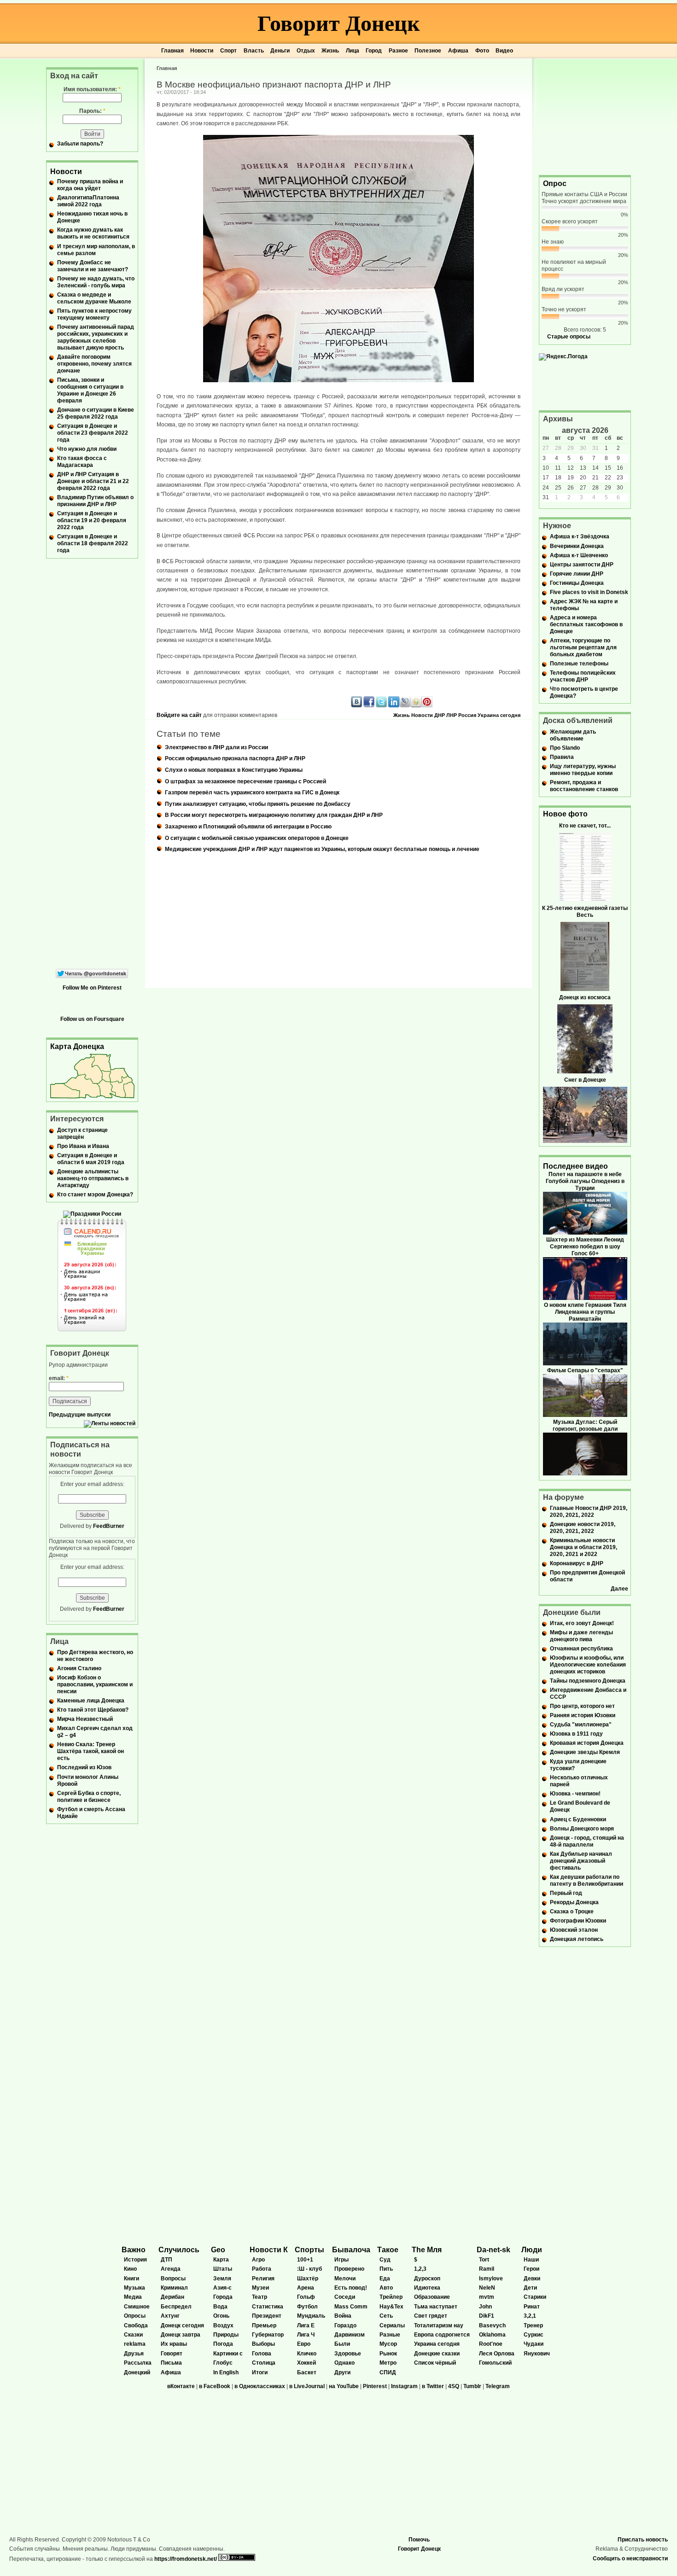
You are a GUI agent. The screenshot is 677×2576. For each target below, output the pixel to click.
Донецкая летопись (577, 1939)
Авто (386, 2288)
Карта (221, 2260)
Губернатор (268, 2335)
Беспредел (176, 2307)
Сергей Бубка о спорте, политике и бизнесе (89, 1797)
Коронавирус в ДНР (577, 1563)
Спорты (309, 2250)
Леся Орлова (497, 2354)
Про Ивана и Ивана (83, 1146)
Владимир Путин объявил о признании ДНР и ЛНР (95, 501)
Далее (619, 1589)
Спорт (228, 51)
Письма (171, 2363)
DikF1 (487, 2316)
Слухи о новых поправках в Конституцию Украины (234, 770)
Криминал (174, 2288)
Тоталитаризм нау (439, 2325)
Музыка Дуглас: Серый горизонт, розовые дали (585, 1425)
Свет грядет (431, 2316)
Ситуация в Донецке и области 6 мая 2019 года (91, 1159)
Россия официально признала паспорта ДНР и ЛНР (235, 758)
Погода (223, 2344)
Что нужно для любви (87, 449)
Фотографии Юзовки (578, 1921)
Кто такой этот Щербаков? (93, 1710)
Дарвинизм (350, 2335)
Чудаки (534, 2344)
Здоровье (348, 2354)
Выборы (263, 2344)
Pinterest (375, 2386)
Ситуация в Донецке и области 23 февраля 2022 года (93, 433)
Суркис (534, 2335)
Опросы (135, 2316)
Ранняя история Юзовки (583, 1715)
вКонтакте (181, 2386)
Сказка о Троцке (572, 1912)
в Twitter (433, 2386)
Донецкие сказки (437, 2354)
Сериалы (392, 2325)
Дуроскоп (427, 2279)
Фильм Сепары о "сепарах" (585, 1370)
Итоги (260, 2372)
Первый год (566, 1893)
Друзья (134, 2354)
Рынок (388, 2354)
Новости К (269, 2250)
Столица (264, 2363)
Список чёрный (435, 2363)
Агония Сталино (79, 1668)
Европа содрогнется (442, 2335)
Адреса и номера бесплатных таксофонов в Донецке (586, 624)
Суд (385, 2260)
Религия (263, 2279)
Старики (535, 2297)
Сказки (133, 2335)
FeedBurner (109, 1526)
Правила (562, 757)
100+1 (305, 2260)
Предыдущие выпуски (80, 1415)
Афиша (458, 51)
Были (342, 2344)
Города (223, 2297)
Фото (482, 51)
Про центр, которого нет (582, 1706)
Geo (218, 2250)
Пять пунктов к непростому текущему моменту (94, 314)
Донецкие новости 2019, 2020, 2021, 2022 (583, 1528)
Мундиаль (311, 2316)
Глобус (223, 2363)
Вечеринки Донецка (577, 546)
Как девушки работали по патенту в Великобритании (587, 1880)
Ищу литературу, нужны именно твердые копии (583, 770)
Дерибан (172, 2297)
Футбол (307, 2307)
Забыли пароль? (80, 144)
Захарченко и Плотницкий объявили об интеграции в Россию (248, 827)
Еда (385, 2279)
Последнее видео (575, 1166)
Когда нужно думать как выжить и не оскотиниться (93, 233)
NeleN (487, 2288)
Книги (131, 2279)
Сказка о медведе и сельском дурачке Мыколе (94, 298)
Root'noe (491, 2344)
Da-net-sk (493, 2250)
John (485, 2307)
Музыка (134, 2288)
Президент (267, 2316)
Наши (531, 2260)
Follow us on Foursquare (92, 1019)
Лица (353, 51)
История (135, 2260)
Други (342, 2372)
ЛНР (452, 715)
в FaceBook (215, 2386)
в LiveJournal (307, 2386)
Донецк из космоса (585, 997)
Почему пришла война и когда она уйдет (90, 185)
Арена (306, 2288)
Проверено (349, 2269)
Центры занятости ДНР (582, 565)
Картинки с (228, 2354)
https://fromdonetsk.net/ (186, 2559)
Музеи (260, 2288)
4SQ (454, 2386)
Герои (531, 2269)
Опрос (555, 184)
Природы (226, 2335)
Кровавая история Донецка (587, 1743)
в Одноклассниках (260, 2386)
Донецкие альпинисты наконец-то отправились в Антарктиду (93, 1178)
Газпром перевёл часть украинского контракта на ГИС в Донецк (252, 793)
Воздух (223, 2325)
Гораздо (345, 2325)
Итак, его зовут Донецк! (582, 1623)
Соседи (345, 2297)
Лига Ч (306, 2335)
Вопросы (173, 2279)
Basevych (492, 2325)
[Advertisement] (585, 116)
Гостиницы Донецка (577, 583)
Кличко (307, 2354)
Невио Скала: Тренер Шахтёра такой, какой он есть (90, 1751)
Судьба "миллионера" (581, 1725)
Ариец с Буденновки (578, 1819)
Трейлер (391, 2297)
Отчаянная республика (581, 1649)
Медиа (133, 2297)
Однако (344, 2363)
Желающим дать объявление (573, 735)
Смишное (137, 2307)
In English (226, 2372)
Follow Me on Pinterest (92, 988)
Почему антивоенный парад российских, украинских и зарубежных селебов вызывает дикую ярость (96, 337)
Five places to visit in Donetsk (589, 592)
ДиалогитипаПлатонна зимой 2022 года (88, 201)
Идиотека (427, 2288)
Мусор (388, 2344)
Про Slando (565, 748)
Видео (504, 51)
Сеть (386, 2316)
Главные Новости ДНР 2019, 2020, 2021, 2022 (589, 1512)
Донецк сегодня (182, 2325)
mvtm (487, 2297)
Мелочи (345, 2279)
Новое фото (565, 814)
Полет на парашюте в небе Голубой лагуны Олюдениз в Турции (585, 1181)
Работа (262, 2269)
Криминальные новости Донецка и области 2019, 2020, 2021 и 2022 (584, 1547)
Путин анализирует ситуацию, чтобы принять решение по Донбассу (258, 804)
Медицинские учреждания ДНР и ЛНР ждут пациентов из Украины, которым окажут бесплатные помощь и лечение (322, 849)
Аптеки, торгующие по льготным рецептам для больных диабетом (583, 647)
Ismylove (491, 2279)
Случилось (179, 2250)
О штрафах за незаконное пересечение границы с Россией (245, 781)
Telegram (498, 2386)
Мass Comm (351, 2307)
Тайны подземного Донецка (588, 1681)
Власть (254, 51)
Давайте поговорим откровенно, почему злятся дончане (94, 364)
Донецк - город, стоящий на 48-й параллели (587, 1841)
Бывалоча (351, 2250)
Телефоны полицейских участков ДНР (583, 676)
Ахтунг (170, 2316)
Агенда (171, 2269)
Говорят (172, 2354)
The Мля (427, 2250)
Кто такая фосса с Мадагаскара (82, 462)
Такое (388, 2250)
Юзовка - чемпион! (575, 1794)
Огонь (221, 2316)
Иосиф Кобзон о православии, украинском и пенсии (95, 1684)
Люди (532, 2250)
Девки (532, 2279)
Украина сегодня (499, 715)
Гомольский (495, 2363)
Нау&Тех (391, 2307)
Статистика (268, 2307)
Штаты (223, 2269)
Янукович (537, 2354)
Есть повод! (351, 2288)
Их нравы (174, 2344)
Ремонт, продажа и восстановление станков (584, 786)
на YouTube (344, 2386)
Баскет (307, 2372)
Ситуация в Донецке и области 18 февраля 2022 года (93, 543)
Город (374, 51)
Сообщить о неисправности (630, 2559)
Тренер (533, 2325)
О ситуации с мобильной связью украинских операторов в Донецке (257, 838)
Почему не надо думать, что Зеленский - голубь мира (96, 282)
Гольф (306, 2297)
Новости (202, 51)
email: (59, 1378)
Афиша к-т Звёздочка (580, 536)
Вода (220, 2307)
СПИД (388, 2372)
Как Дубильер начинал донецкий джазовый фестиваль (581, 1861)
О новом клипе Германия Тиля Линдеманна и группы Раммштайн (585, 1312)
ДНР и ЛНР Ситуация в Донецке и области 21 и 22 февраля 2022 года (93, 481)
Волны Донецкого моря (582, 1829)
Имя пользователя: (92, 89)
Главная (172, 51)
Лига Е (306, 2325)
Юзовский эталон (574, 1930)
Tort (484, 2260)
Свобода (136, 2325)
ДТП (166, 2260)
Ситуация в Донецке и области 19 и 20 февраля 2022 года (92, 520)
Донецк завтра (181, 2335)
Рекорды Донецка (574, 1902)
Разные (390, 2335)
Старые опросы (569, 337)
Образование (432, 2297)
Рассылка (138, 2363)
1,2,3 (420, 2269)
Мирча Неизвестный (85, 1719)
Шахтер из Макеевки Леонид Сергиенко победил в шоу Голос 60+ (585, 1247)
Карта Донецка (77, 1046)
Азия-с (222, 2288)
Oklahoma (492, 2335)
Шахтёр (308, 2279)
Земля (222, 2279)
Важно (134, 2250)
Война (343, 2316)
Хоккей (306, 2363)
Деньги (280, 51)
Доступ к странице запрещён (82, 1134)
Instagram (404, 2386)
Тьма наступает (436, 2307)
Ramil (487, 2269)
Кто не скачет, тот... (585, 826)
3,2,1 (530, 2316)
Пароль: (92, 111)
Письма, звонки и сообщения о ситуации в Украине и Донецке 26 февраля (90, 390)
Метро (388, 2363)
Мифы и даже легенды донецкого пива (581, 1636)
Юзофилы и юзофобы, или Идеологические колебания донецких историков (588, 1665)
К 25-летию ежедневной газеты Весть (585, 912)
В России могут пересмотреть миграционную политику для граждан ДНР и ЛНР (274, 815)
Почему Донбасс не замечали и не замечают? (93, 266)
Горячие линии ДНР (577, 574)
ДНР (440, 715)
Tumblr (472, 2386)
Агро (258, 2260)
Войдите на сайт (179, 715)
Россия (467, 715)
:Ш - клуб (309, 2269)
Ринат (532, 2307)
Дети (530, 2288)
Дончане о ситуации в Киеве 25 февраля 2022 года (96, 413)
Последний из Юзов (84, 1767)
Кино (130, 2269)
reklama (135, 2344)
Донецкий (137, 2372)
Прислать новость (643, 2540)
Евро (304, 2344)
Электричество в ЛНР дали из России (216, 747)
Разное (398, 51)
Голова (262, 2354)
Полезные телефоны (579, 664)
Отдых (306, 51)
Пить (386, 2269)
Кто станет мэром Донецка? (95, 1195)
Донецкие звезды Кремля (585, 1752)
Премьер (264, 2325)
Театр (260, 2297)
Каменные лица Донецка (91, 1701)
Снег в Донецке (585, 1080)
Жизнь (330, 51)
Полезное (428, 51)
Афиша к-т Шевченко (579, 555)
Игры (341, 2260)
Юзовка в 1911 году (576, 1734)
